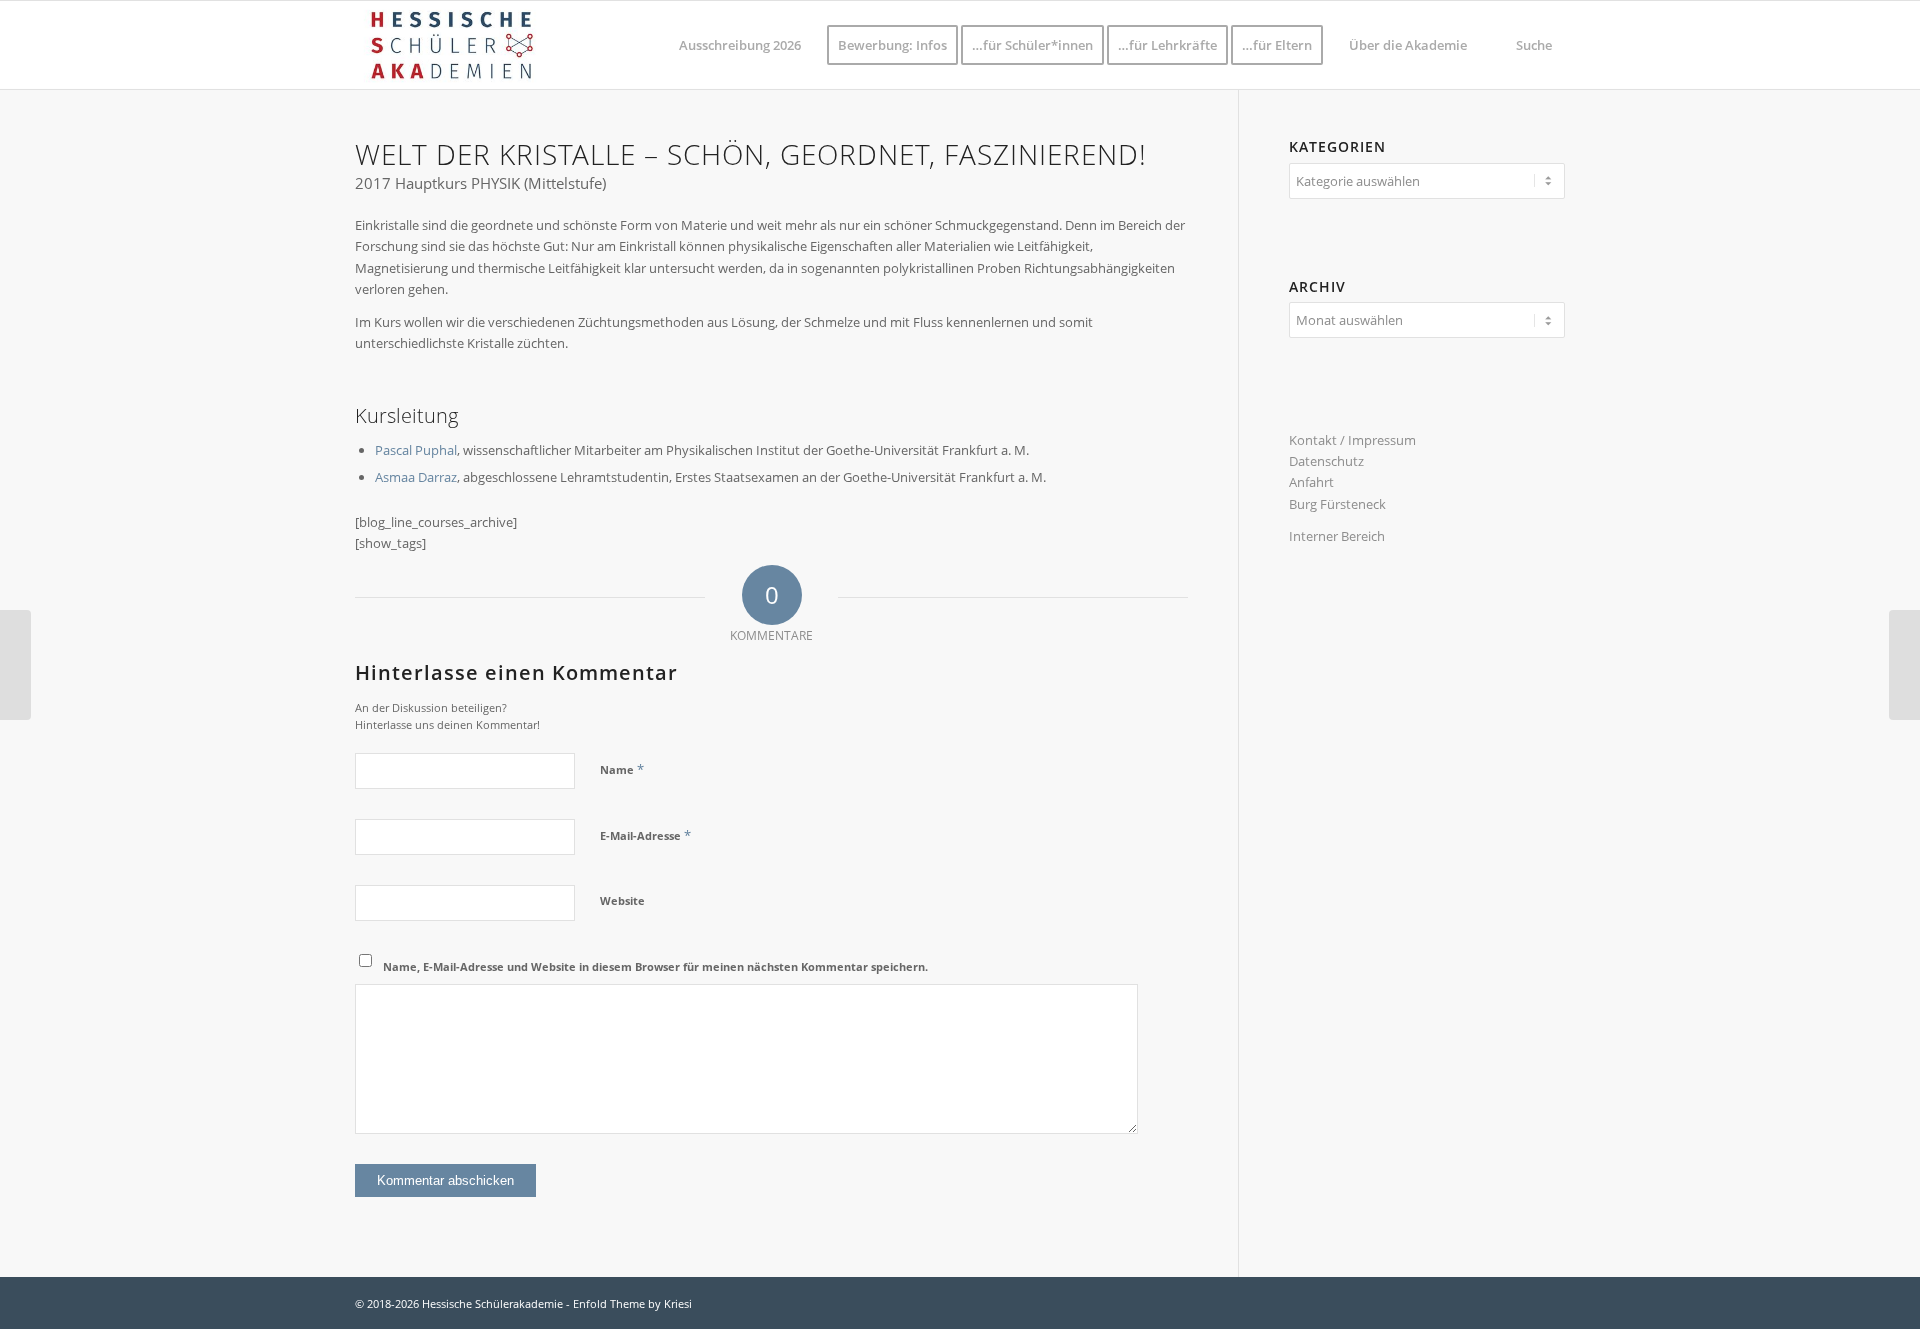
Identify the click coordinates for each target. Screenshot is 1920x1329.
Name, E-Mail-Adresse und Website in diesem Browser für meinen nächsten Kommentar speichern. (655, 966)
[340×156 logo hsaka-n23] (451, 45)
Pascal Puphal (416, 450)
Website (622, 900)
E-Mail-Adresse (645, 835)
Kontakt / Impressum (1352, 440)
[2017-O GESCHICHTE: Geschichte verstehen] (15, 665)
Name (622, 769)
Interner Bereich (1337, 536)
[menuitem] (740, 45)
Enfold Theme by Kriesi (632, 1303)
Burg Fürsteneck (1337, 504)
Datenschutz (1326, 461)
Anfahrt (1311, 482)
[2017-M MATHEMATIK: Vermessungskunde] (1904, 665)
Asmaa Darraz (416, 477)
